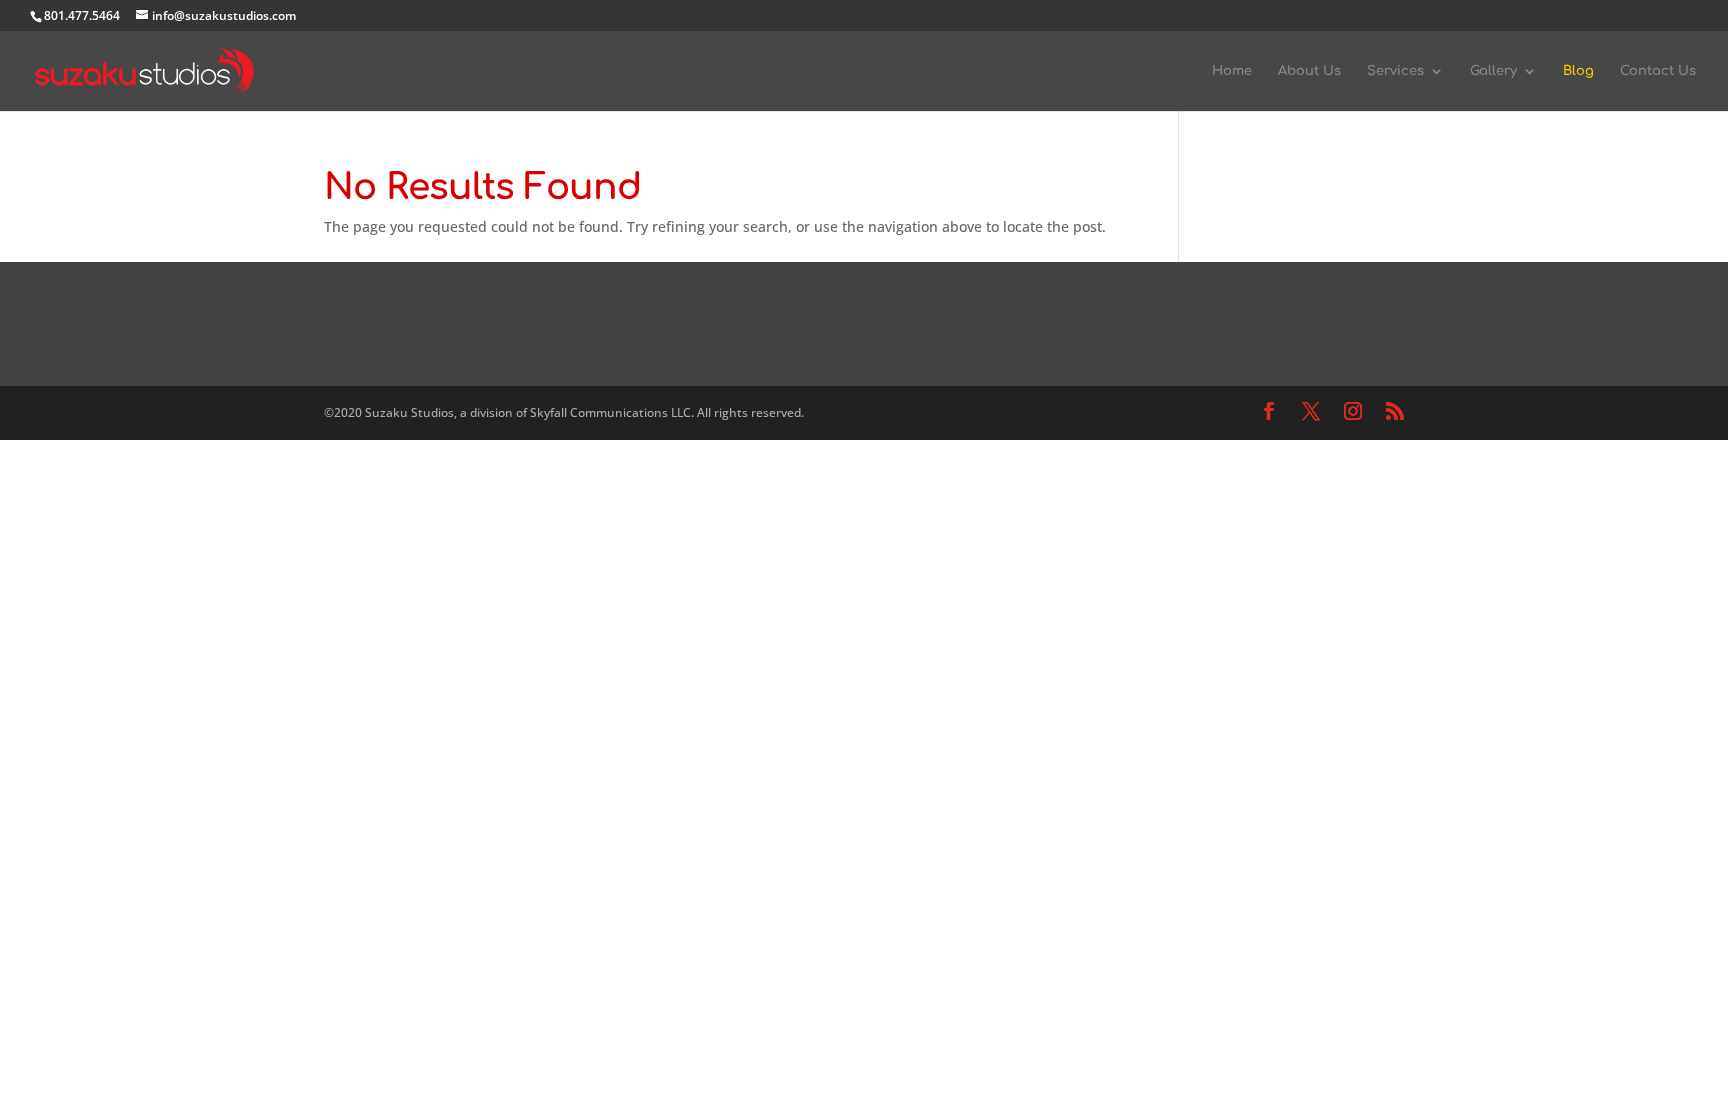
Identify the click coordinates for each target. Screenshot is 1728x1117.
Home (1232, 71)
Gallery (1493, 71)
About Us (1309, 71)
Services (1395, 71)
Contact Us (1658, 71)
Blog (1578, 71)
